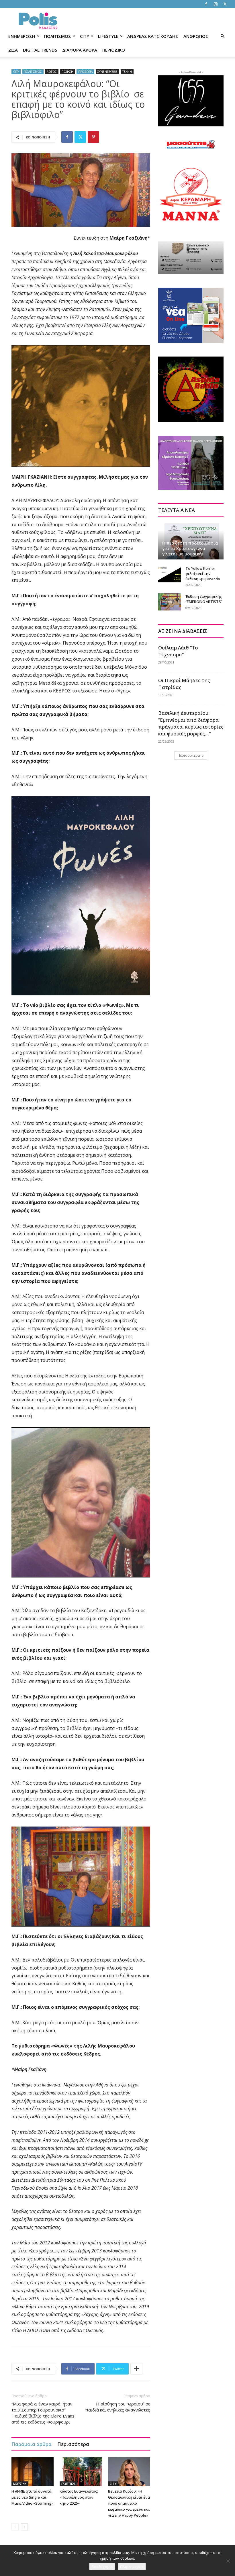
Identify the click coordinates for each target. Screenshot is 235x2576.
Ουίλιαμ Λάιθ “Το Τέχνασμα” (178, 651)
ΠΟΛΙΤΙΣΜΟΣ (58, 36)
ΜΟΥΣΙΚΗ (20, 2484)
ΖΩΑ (13, 50)
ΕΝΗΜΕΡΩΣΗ (22, 36)
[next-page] (24, 2527)
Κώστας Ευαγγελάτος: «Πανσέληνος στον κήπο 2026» (79, 2497)
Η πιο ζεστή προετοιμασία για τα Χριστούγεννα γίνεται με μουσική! (190, 548)
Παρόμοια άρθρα (32, 2444)
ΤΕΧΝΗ (127, 72)
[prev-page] (15, 2527)
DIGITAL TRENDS (40, 50)
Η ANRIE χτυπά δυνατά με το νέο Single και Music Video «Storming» (32, 2497)
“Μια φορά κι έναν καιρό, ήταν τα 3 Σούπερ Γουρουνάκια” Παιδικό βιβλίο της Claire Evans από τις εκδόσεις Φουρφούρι (43, 2413)
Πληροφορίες (132, 2567)
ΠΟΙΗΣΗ (67, 72)
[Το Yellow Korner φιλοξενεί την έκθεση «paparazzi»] (170, 574)
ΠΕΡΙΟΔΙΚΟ (114, 50)
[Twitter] (225, 4)
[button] (222, 36)
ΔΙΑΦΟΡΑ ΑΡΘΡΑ (80, 50)
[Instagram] (216, 4)
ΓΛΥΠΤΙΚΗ (68, 2484)
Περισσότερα (73, 2444)
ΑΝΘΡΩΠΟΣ (196, 36)
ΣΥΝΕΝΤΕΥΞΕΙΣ (107, 72)
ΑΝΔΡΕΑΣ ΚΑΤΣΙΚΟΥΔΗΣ (153, 36)
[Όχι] (228, 2561)
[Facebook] (206, 4)
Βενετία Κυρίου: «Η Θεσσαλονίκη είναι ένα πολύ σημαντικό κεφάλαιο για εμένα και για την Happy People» (129, 2503)
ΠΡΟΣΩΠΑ (85, 72)
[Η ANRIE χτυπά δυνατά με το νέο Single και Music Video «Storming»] (33, 2472)
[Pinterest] (93, 137)
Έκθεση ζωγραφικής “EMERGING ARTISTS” (204, 599)
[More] (136, 2369)
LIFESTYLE (108, 36)
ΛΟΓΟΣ (52, 72)
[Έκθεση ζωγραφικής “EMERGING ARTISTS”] (170, 602)
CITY (85, 36)
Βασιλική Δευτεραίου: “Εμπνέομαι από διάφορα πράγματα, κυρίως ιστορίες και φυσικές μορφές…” (191, 723)
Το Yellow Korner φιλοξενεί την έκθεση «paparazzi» (203, 573)
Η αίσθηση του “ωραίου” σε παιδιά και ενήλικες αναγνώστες (118, 2407)
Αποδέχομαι (102, 2567)
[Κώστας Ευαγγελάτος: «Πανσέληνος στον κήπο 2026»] (81, 2472)
